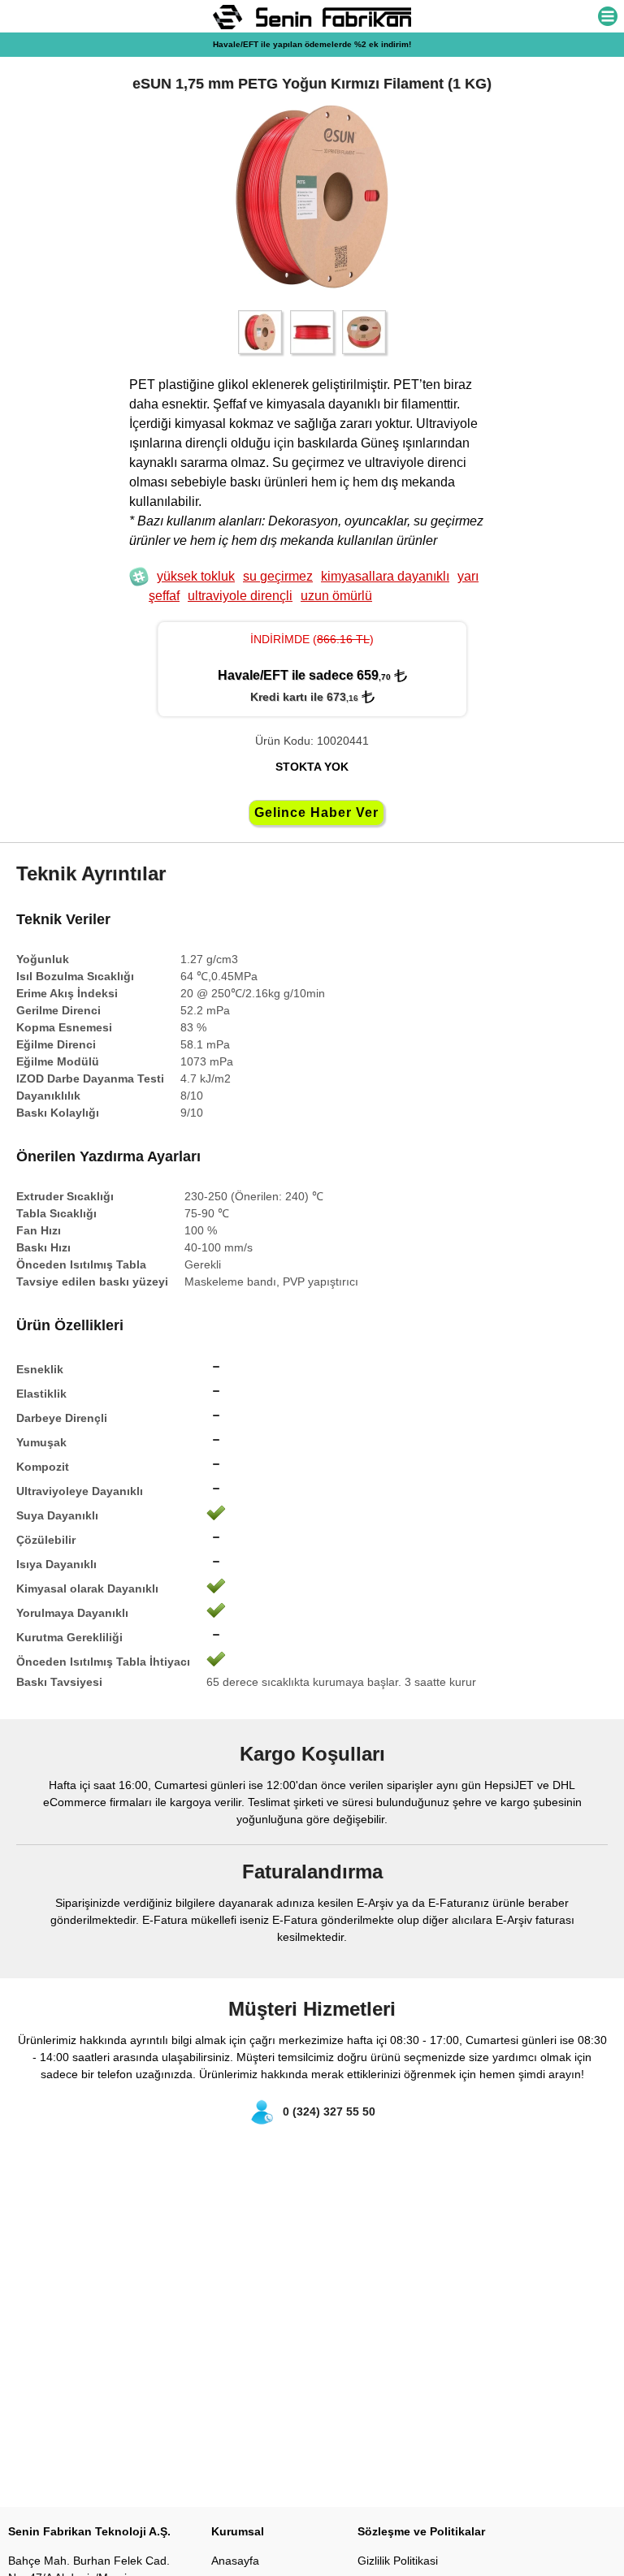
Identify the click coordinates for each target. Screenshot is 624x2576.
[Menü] (608, 17)
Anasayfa (235, 2561)
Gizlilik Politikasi (398, 2561)
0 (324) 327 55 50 (329, 2111)
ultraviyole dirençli (240, 596)
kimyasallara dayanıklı (385, 576)
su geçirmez (278, 576)
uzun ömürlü (336, 596)
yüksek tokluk (196, 576)
